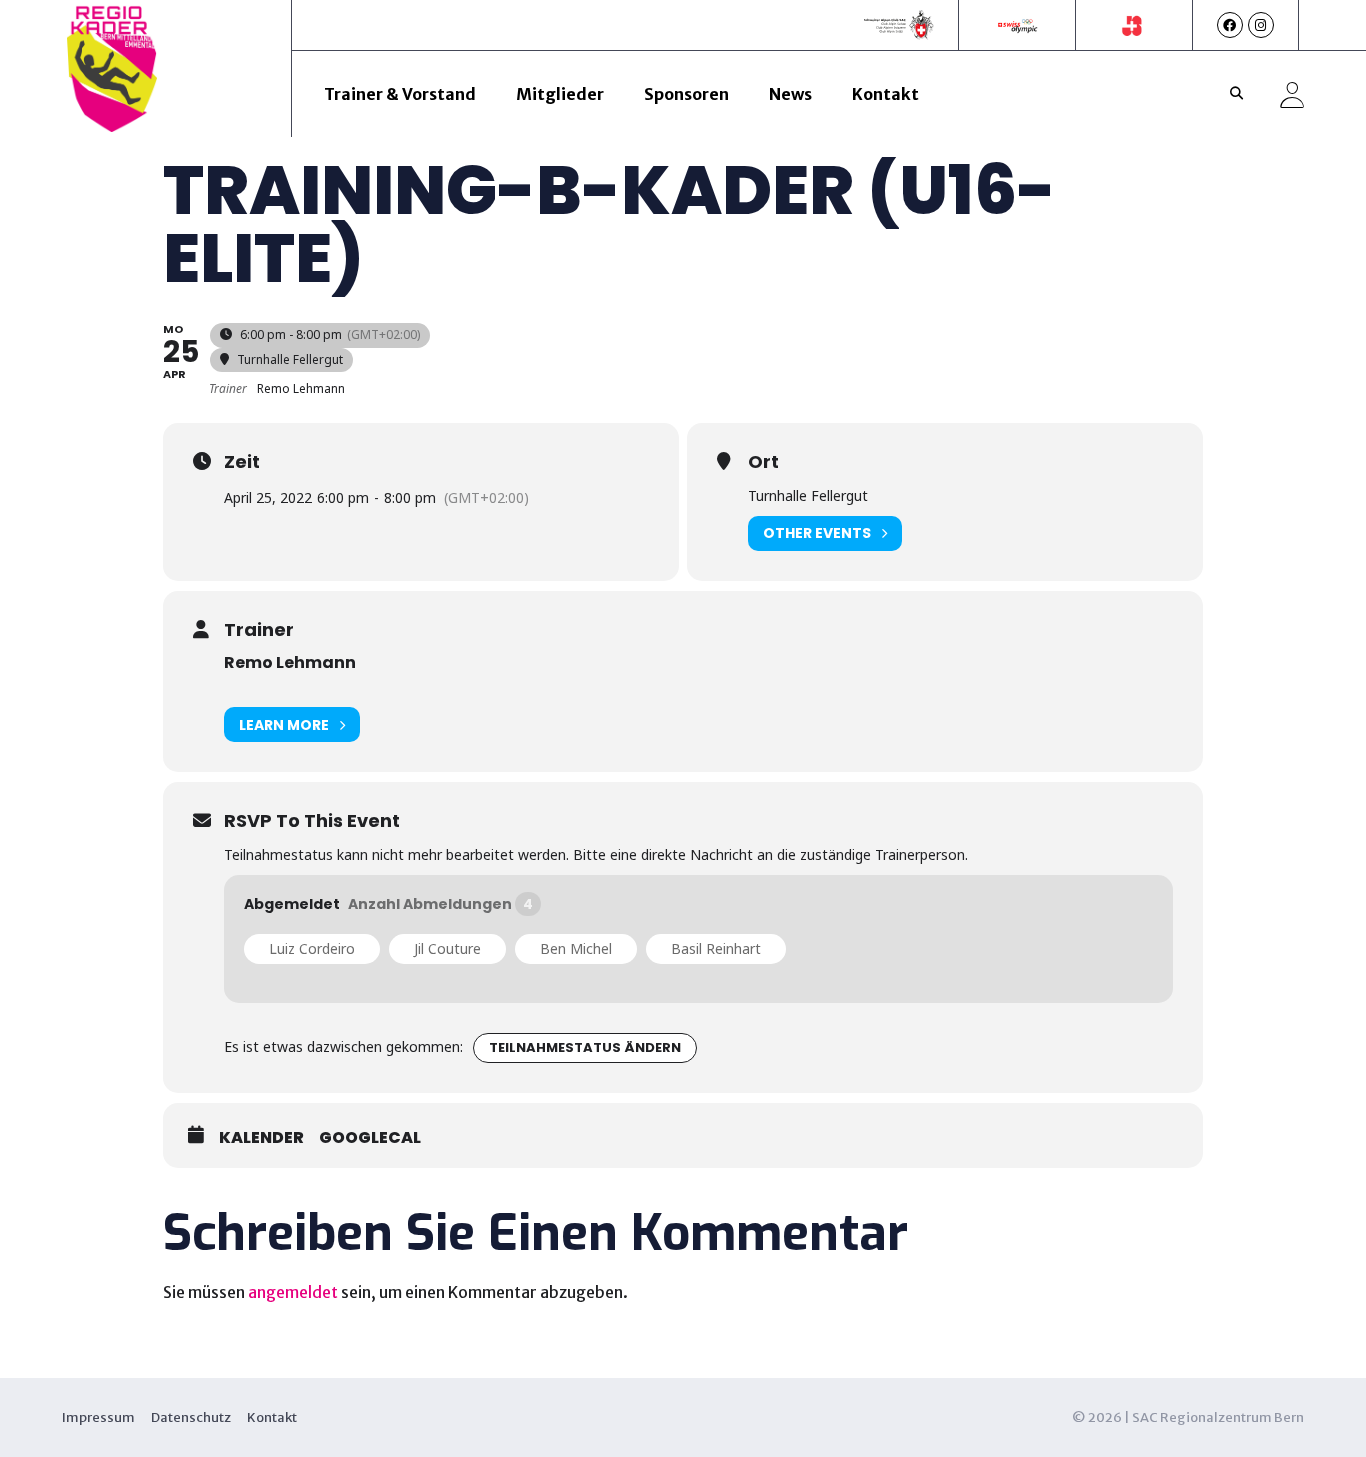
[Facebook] (1230, 25)
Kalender (261, 1138)
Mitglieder (560, 94)
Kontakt (885, 94)
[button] (1237, 94)
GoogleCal (370, 1138)
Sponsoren (686, 94)
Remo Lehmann (290, 662)
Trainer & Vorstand (400, 94)
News (790, 94)
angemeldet (293, 1292)
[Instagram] (1261, 25)
